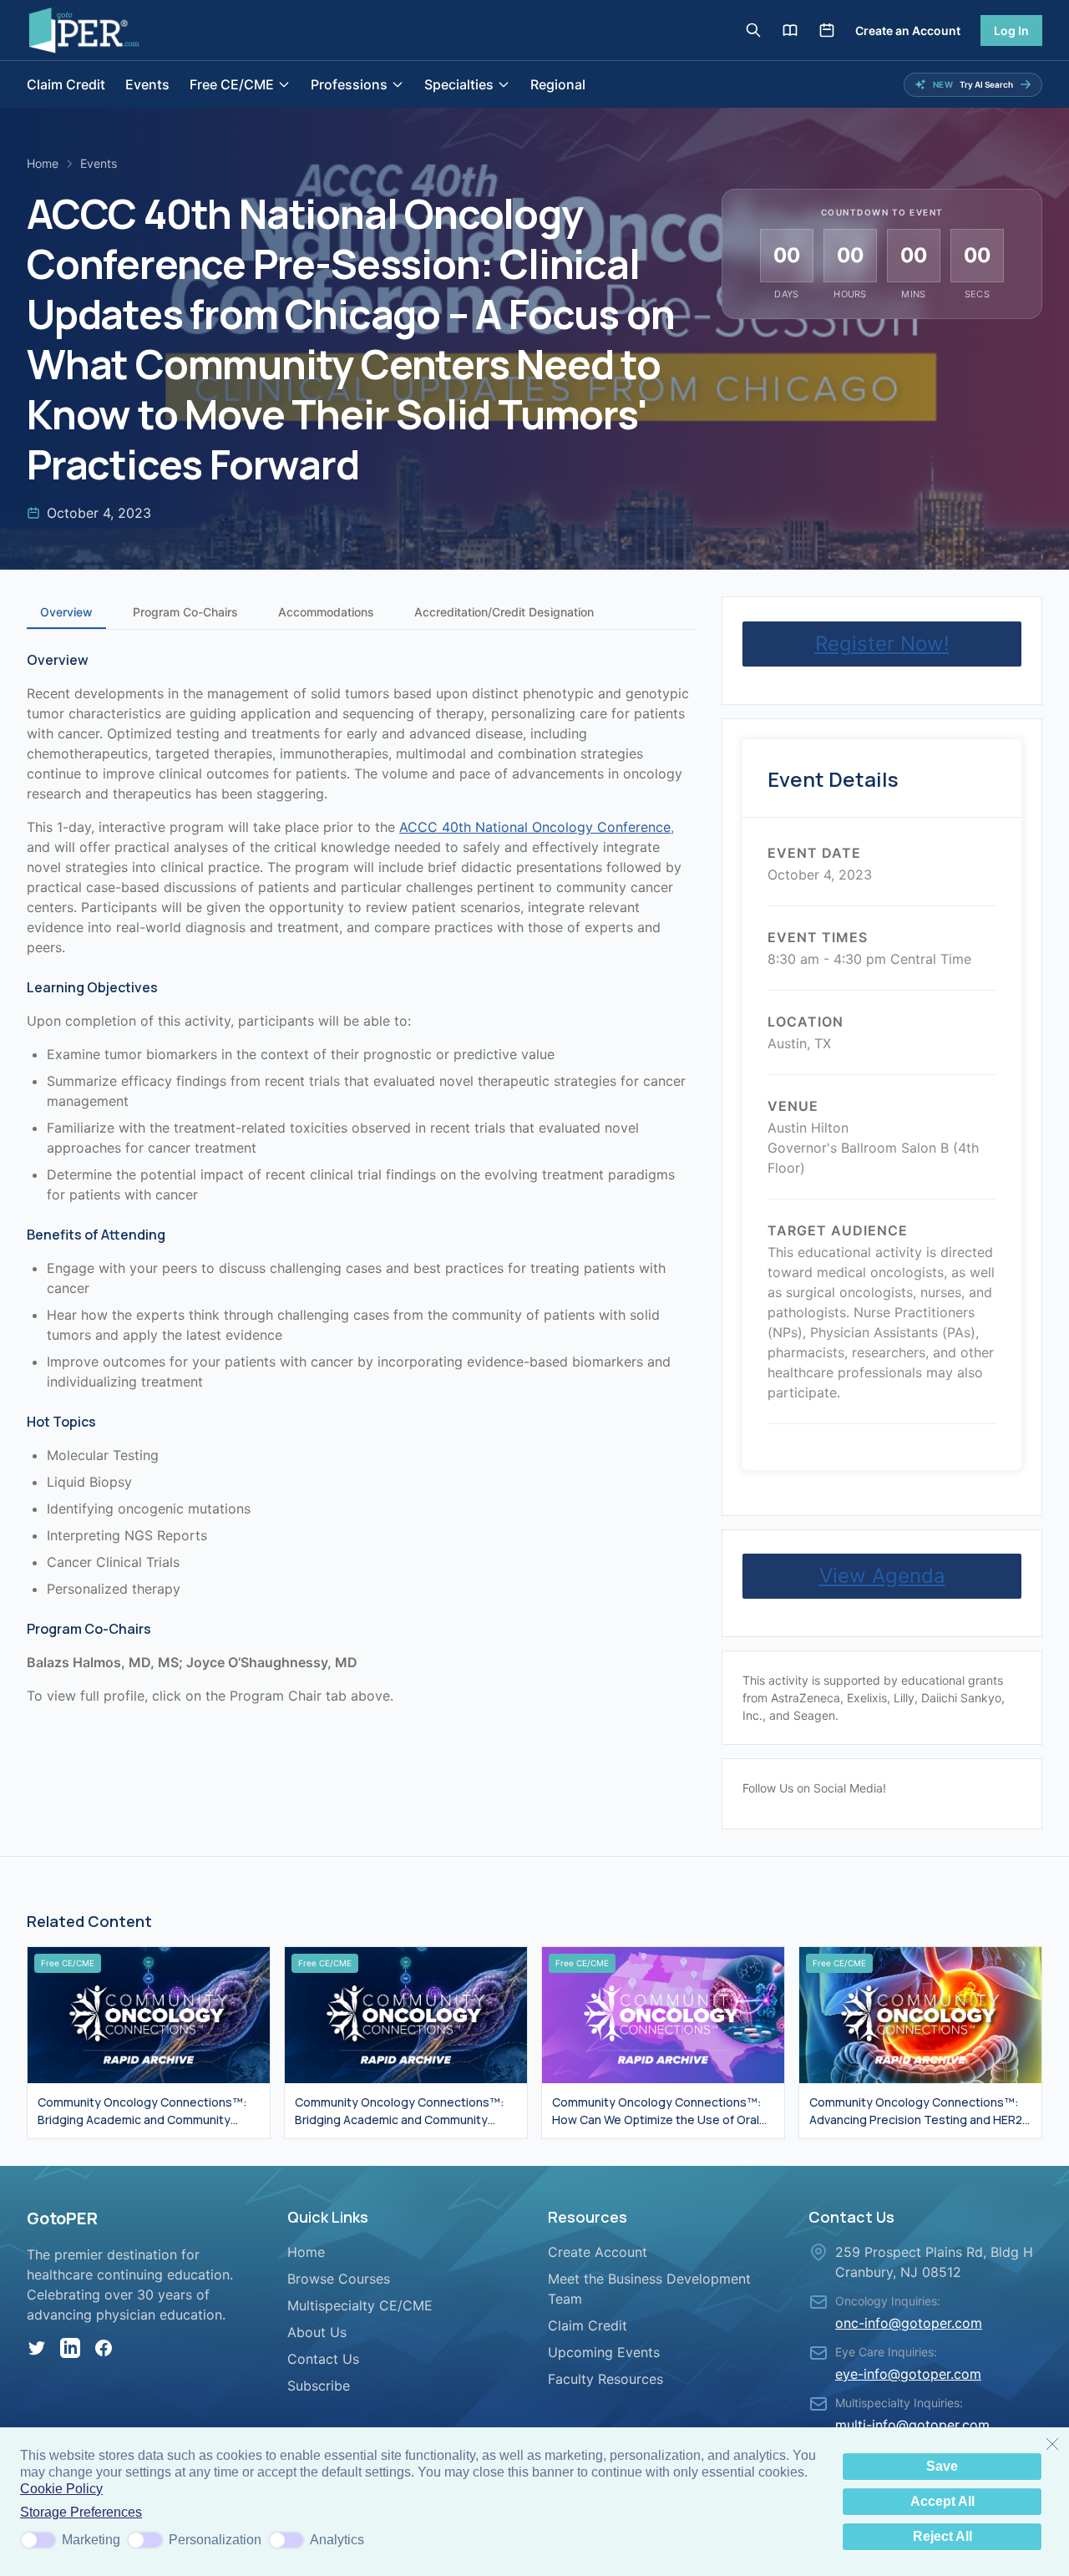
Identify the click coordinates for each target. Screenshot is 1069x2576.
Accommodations (326, 612)
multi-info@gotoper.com (912, 2425)
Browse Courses (339, 2279)
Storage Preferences (81, 2512)
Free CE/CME (232, 84)
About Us (317, 2332)
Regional (558, 84)
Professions (349, 84)
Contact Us (323, 2359)
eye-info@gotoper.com (908, 2374)
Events (147, 84)
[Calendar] (827, 30)
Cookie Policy (61, 2489)
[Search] (753, 30)
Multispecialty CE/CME (360, 2305)
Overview (66, 612)
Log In (1011, 30)
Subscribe (319, 2386)
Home (43, 163)
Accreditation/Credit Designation (504, 612)
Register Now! (882, 644)
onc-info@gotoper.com (909, 2323)
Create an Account (908, 30)
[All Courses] (790, 30)
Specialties (459, 84)
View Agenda (882, 1576)
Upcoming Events (604, 2352)
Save (942, 2466)
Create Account (598, 2252)
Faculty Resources (605, 2379)
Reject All (942, 2536)
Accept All (942, 2501)
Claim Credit (66, 84)
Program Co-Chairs (185, 612)
